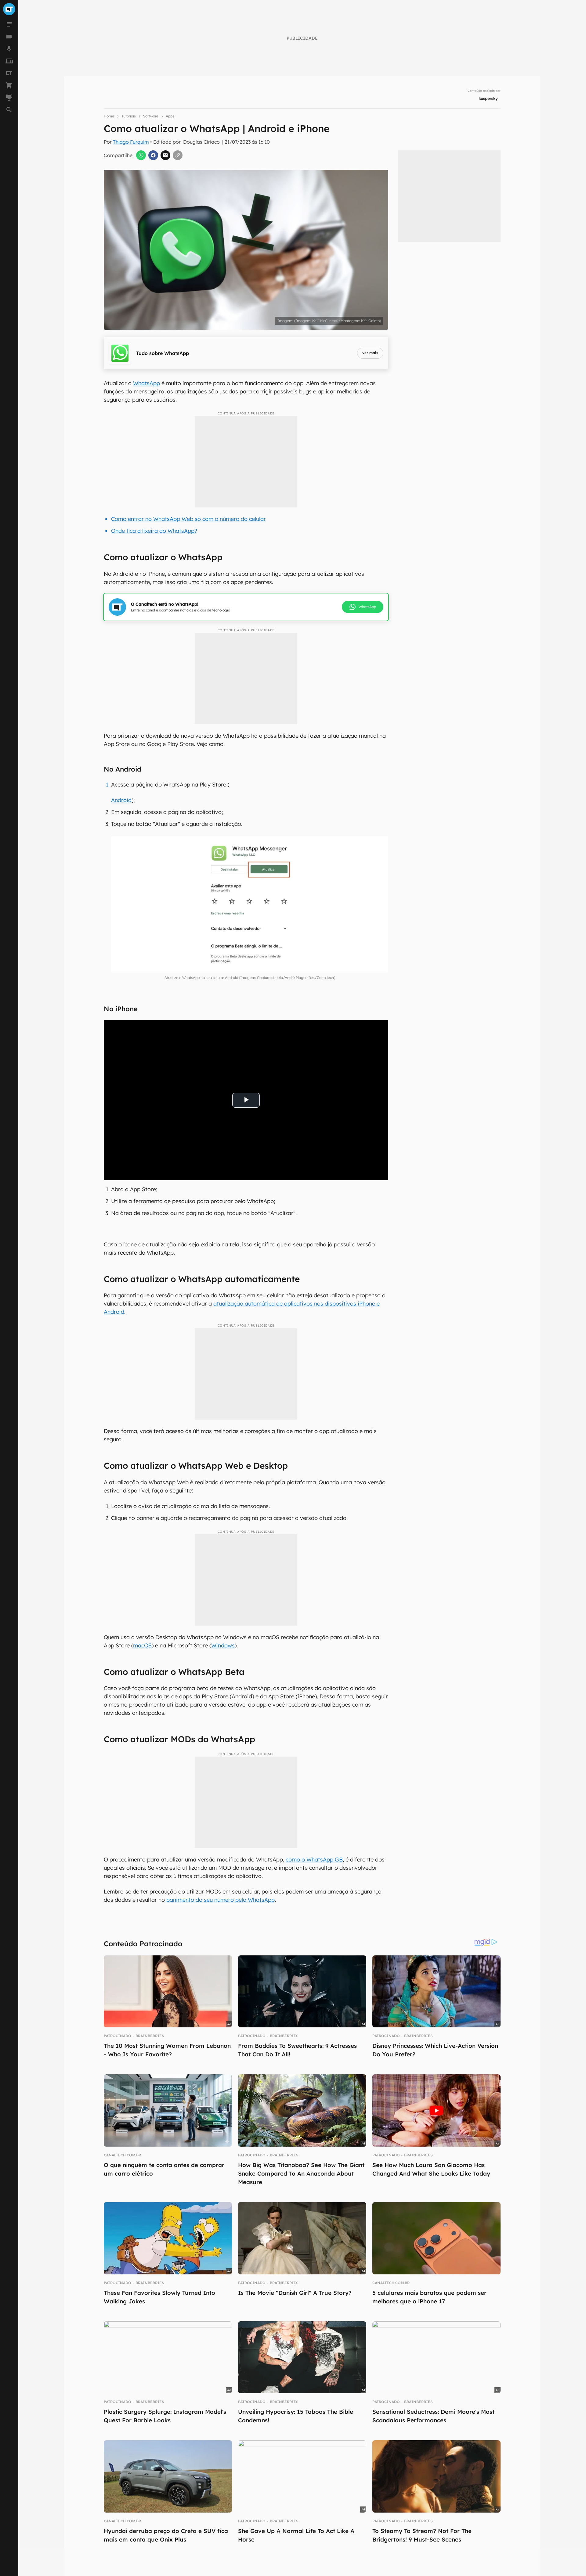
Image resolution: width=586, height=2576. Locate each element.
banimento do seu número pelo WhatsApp (220, 1900)
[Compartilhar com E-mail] (165, 155)
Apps (170, 116)
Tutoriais (129, 116)
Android (121, 800)
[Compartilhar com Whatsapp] (141, 155)
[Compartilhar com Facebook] (153, 155)
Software (151, 116)
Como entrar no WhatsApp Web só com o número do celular (188, 519)
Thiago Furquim (131, 142)
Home (109, 116)
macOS (142, 1645)
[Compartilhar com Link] (178, 155)
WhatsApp (146, 383)
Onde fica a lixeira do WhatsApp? (154, 531)
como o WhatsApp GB (314, 1859)
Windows (223, 1645)
